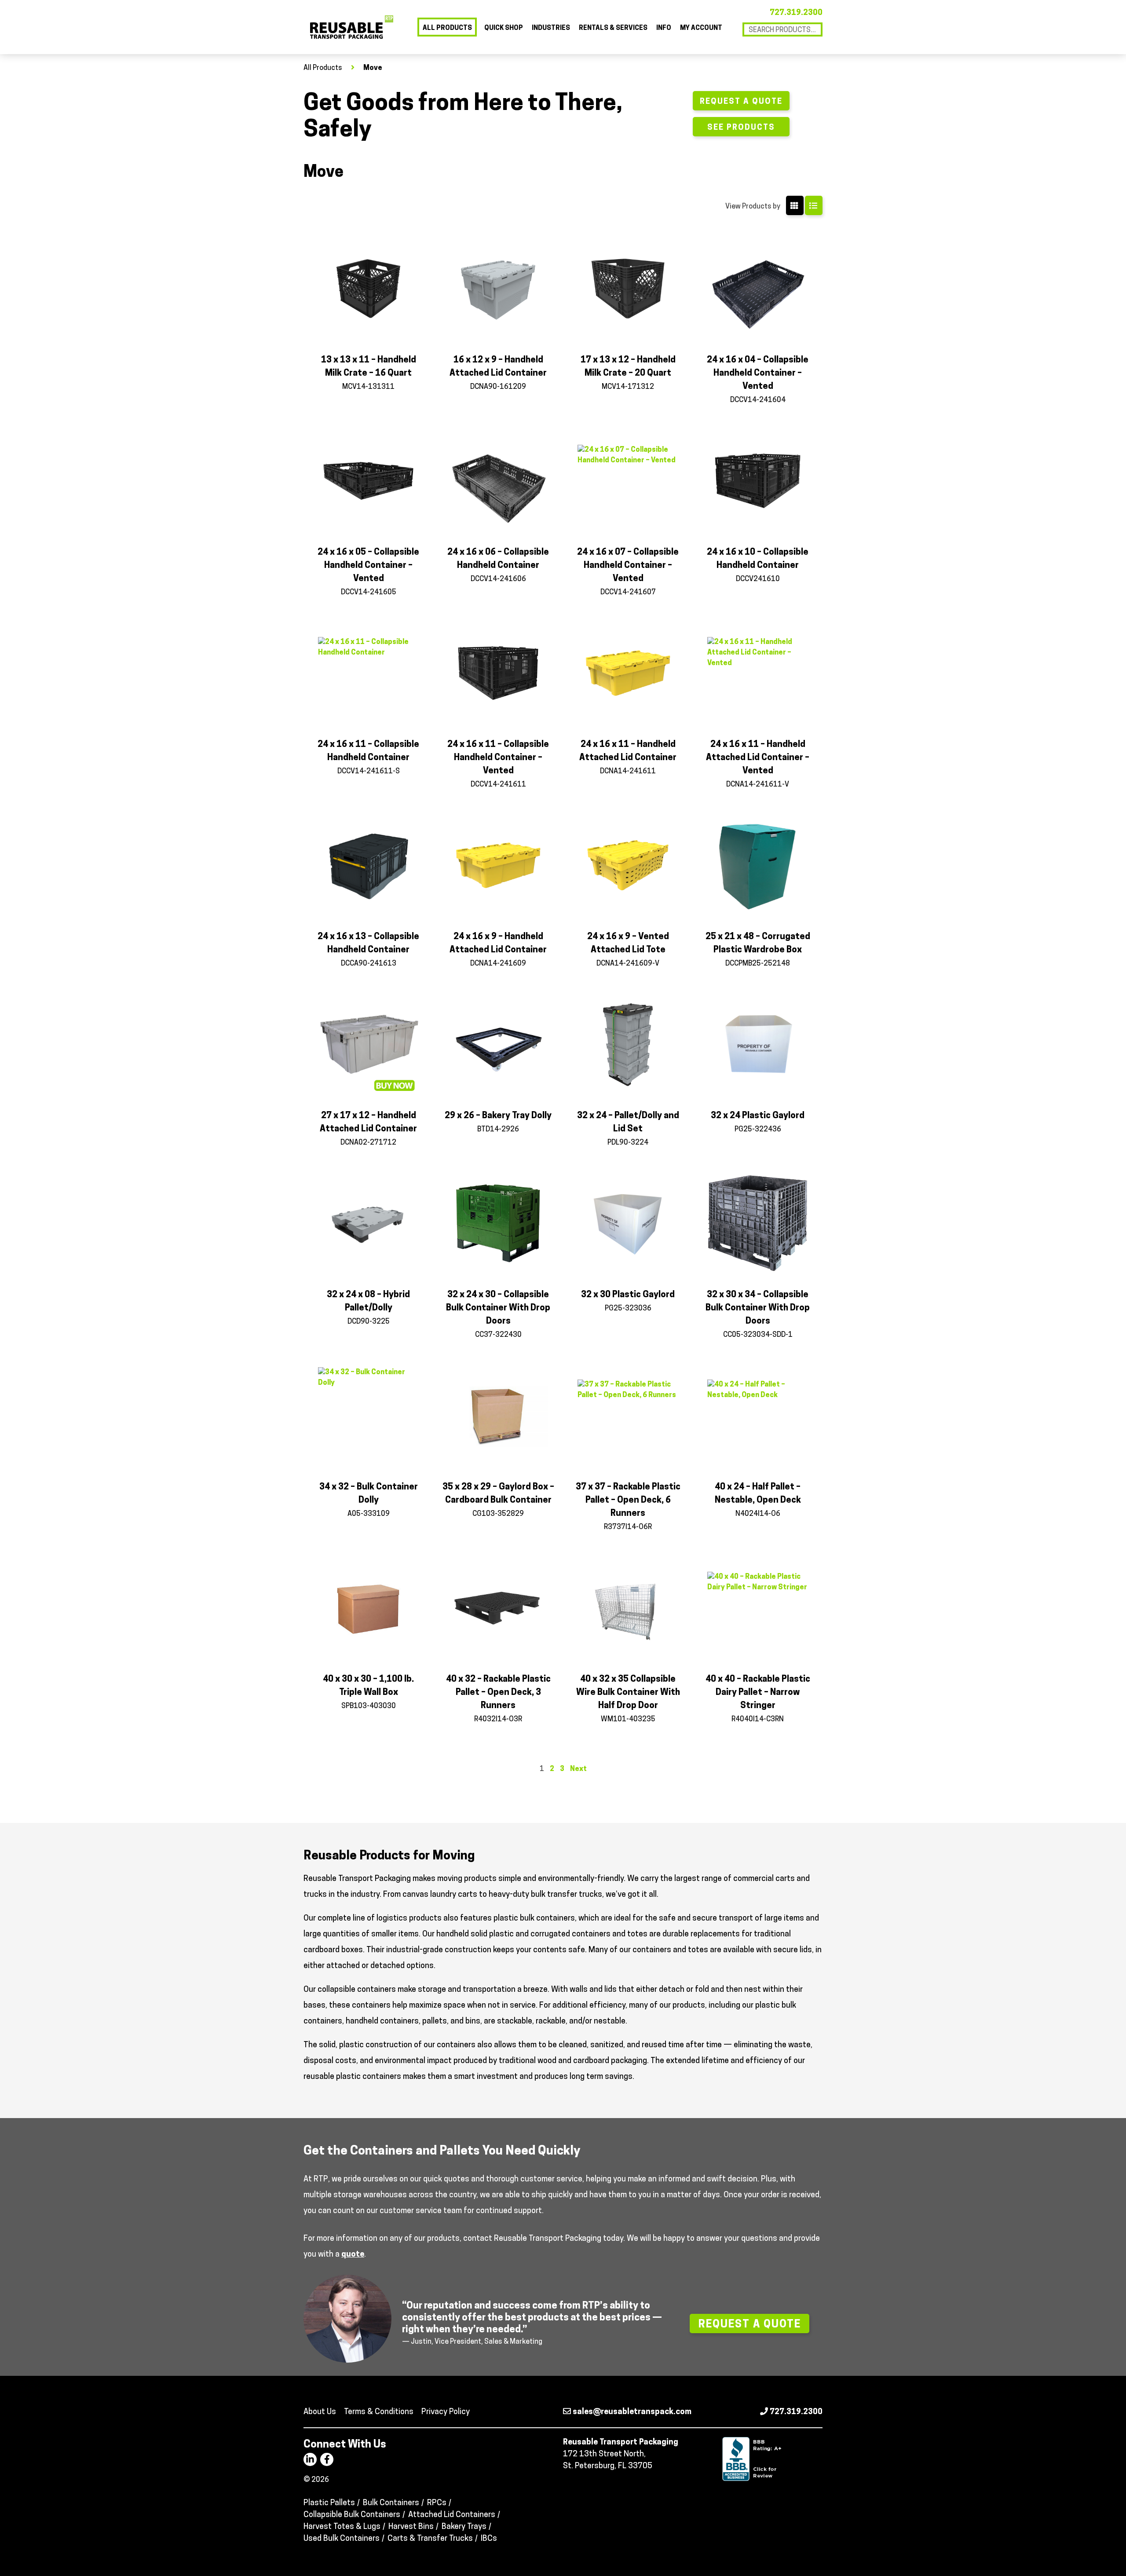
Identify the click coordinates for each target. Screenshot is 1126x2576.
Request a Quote (741, 102)
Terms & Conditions (379, 2412)
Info (664, 28)
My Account (701, 28)
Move (373, 68)
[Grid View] (795, 205)
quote (353, 2255)
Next (578, 1769)
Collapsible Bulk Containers (352, 2515)
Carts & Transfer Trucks (430, 2539)
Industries (551, 28)
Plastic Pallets (329, 2503)
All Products (447, 28)
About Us (320, 2412)
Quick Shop (504, 28)
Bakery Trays (464, 2527)
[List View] (814, 205)
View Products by (753, 207)
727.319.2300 (796, 13)
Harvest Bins (411, 2527)
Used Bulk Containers (342, 2539)
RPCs (437, 2503)
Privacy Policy (446, 2412)
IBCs (489, 2539)
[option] (563, 2319)
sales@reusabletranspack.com (631, 2412)
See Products (741, 128)
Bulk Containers (391, 2503)
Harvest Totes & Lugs (342, 2527)
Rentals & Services (613, 28)
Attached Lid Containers (452, 2515)
